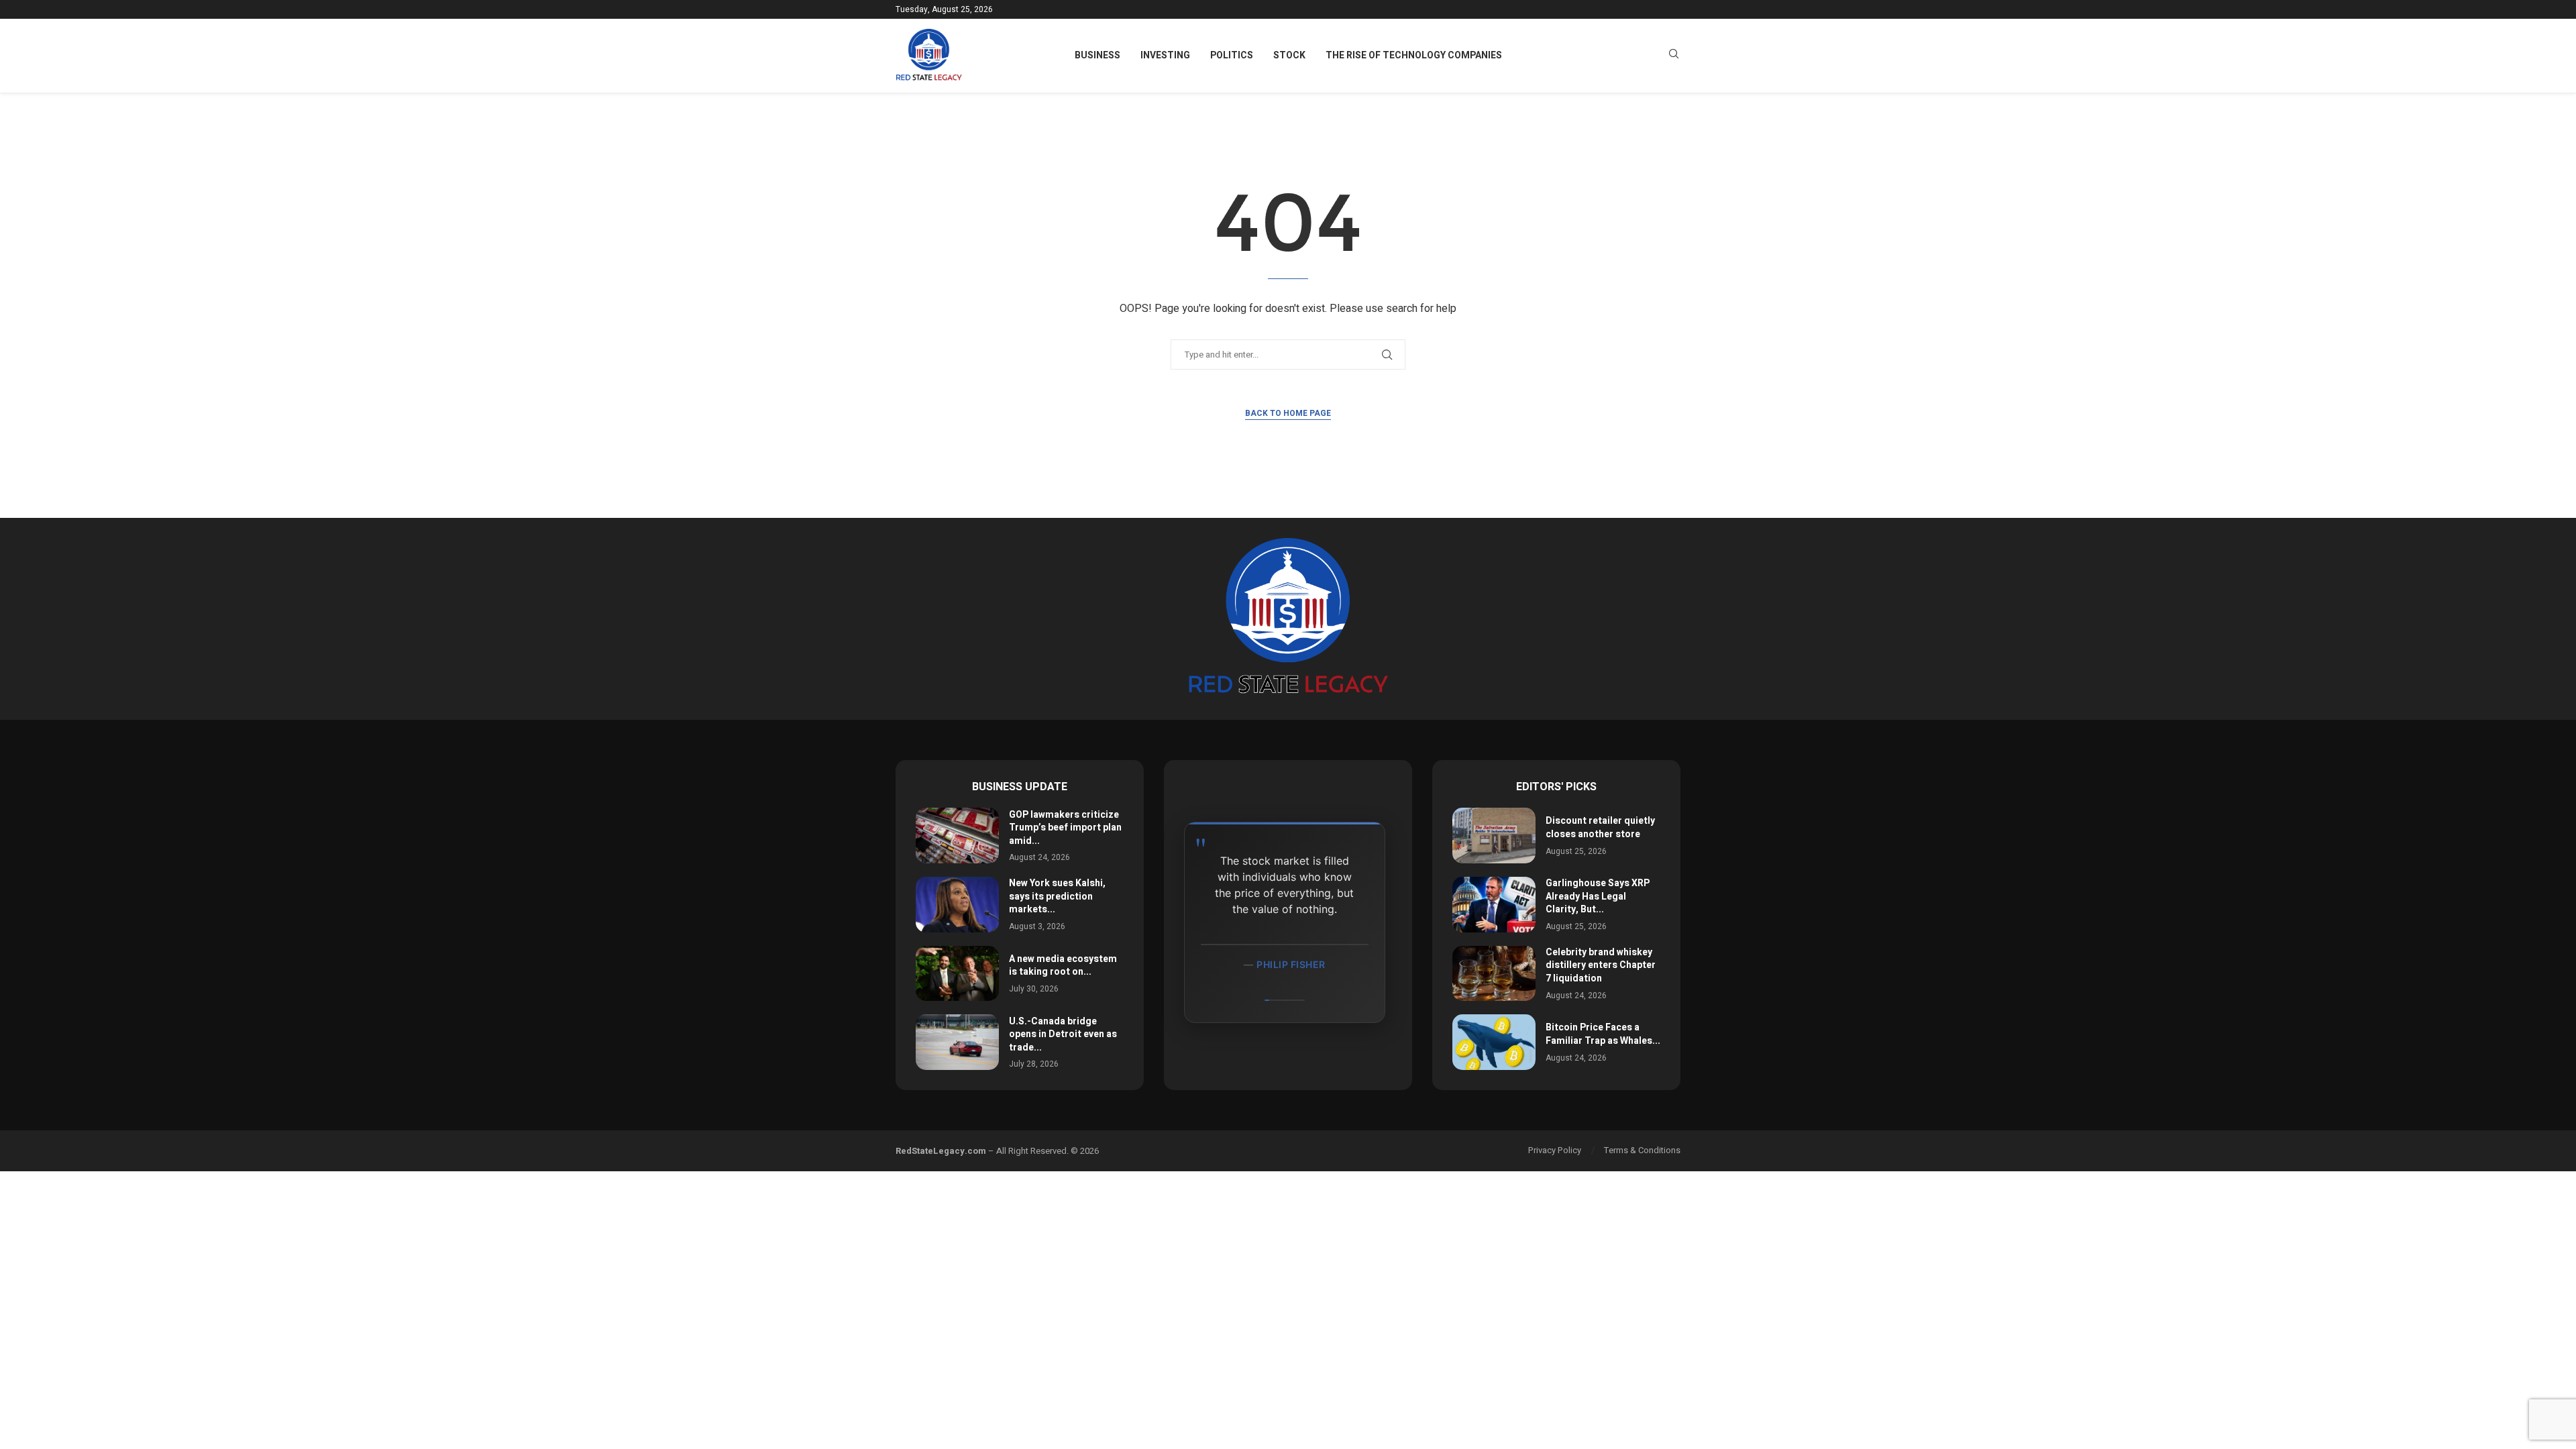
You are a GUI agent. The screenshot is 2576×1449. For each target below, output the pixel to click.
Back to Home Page (1288, 413)
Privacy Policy (1555, 1150)
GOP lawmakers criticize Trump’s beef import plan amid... (1065, 828)
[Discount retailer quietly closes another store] (1494, 836)
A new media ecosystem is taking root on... (1063, 966)
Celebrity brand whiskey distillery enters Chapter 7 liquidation (1601, 965)
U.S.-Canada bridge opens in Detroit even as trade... (1063, 1034)
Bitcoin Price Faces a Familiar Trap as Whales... (1603, 1034)
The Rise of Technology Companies (1414, 55)
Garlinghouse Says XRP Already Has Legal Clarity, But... (1598, 896)
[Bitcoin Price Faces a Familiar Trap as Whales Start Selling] (1494, 1042)
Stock (1289, 55)
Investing (1165, 55)
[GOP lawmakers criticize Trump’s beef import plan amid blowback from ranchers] (957, 836)
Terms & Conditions (1642, 1150)
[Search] (1674, 56)
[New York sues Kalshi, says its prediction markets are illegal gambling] (957, 905)
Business (1097, 55)
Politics (1232, 55)
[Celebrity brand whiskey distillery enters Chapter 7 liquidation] (1494, 974)
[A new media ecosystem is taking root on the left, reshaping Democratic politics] (957, 974)
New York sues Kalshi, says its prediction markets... (1057, 896)
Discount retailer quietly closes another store (1600, 827)
